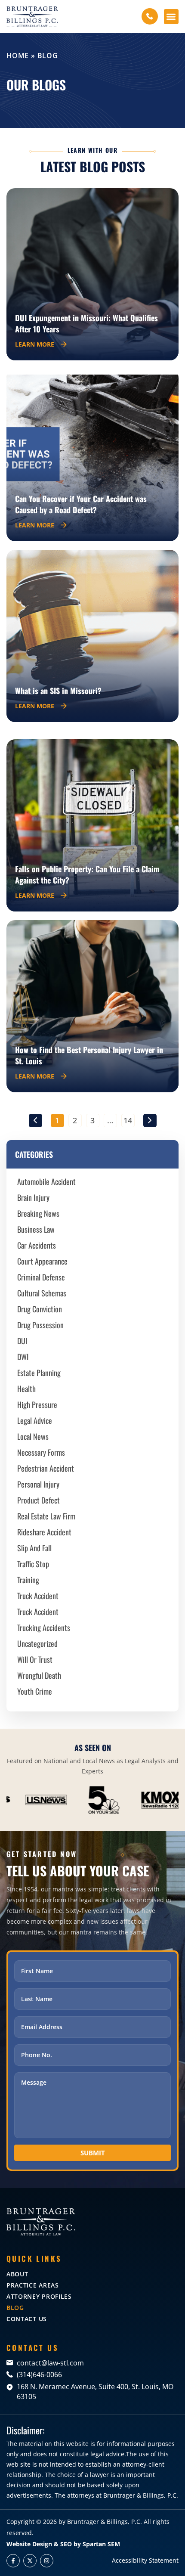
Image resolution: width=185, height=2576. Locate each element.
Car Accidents (37, 1245)
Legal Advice (35, 1420)
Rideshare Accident (44, 1532)
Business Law (36, 1229)
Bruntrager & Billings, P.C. (105, 2522)
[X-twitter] (30, 2561)
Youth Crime (35, 1691)
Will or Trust (35, 1659)
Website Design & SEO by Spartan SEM (63, 2544)
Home (18, 56)
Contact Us (27, 2319)
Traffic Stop (33, 1564)
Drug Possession (40, 1325)
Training (28, 1580)
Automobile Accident (46, 1181)
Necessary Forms (41, 1452)
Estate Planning (39, 1373)
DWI (23, 1357)
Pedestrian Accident (46, 1468)
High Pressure (37, 1404)
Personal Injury (38, 1484)
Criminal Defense (41, 1277)
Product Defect (39, 1500)
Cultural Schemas (42, 1293)
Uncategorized (37, 1643)
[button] (171, 17)
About (17, 2274)
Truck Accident (38, 1596)
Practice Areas (33, 2285)
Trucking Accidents (44, 1627)
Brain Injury (33, 1197)
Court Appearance (42, 1261)
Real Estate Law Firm (46, 1516)
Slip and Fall (34, 1548)
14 (129, 1120)
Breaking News (38, 1213)
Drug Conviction (40, 1309)
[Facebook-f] (13, 2561)
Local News (33, 1436)
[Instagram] (47, 2561)
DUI (22, 1341)
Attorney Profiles (39, 2296)
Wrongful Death (39, 1675)
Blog (15, 2308)
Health (26, 1389)
